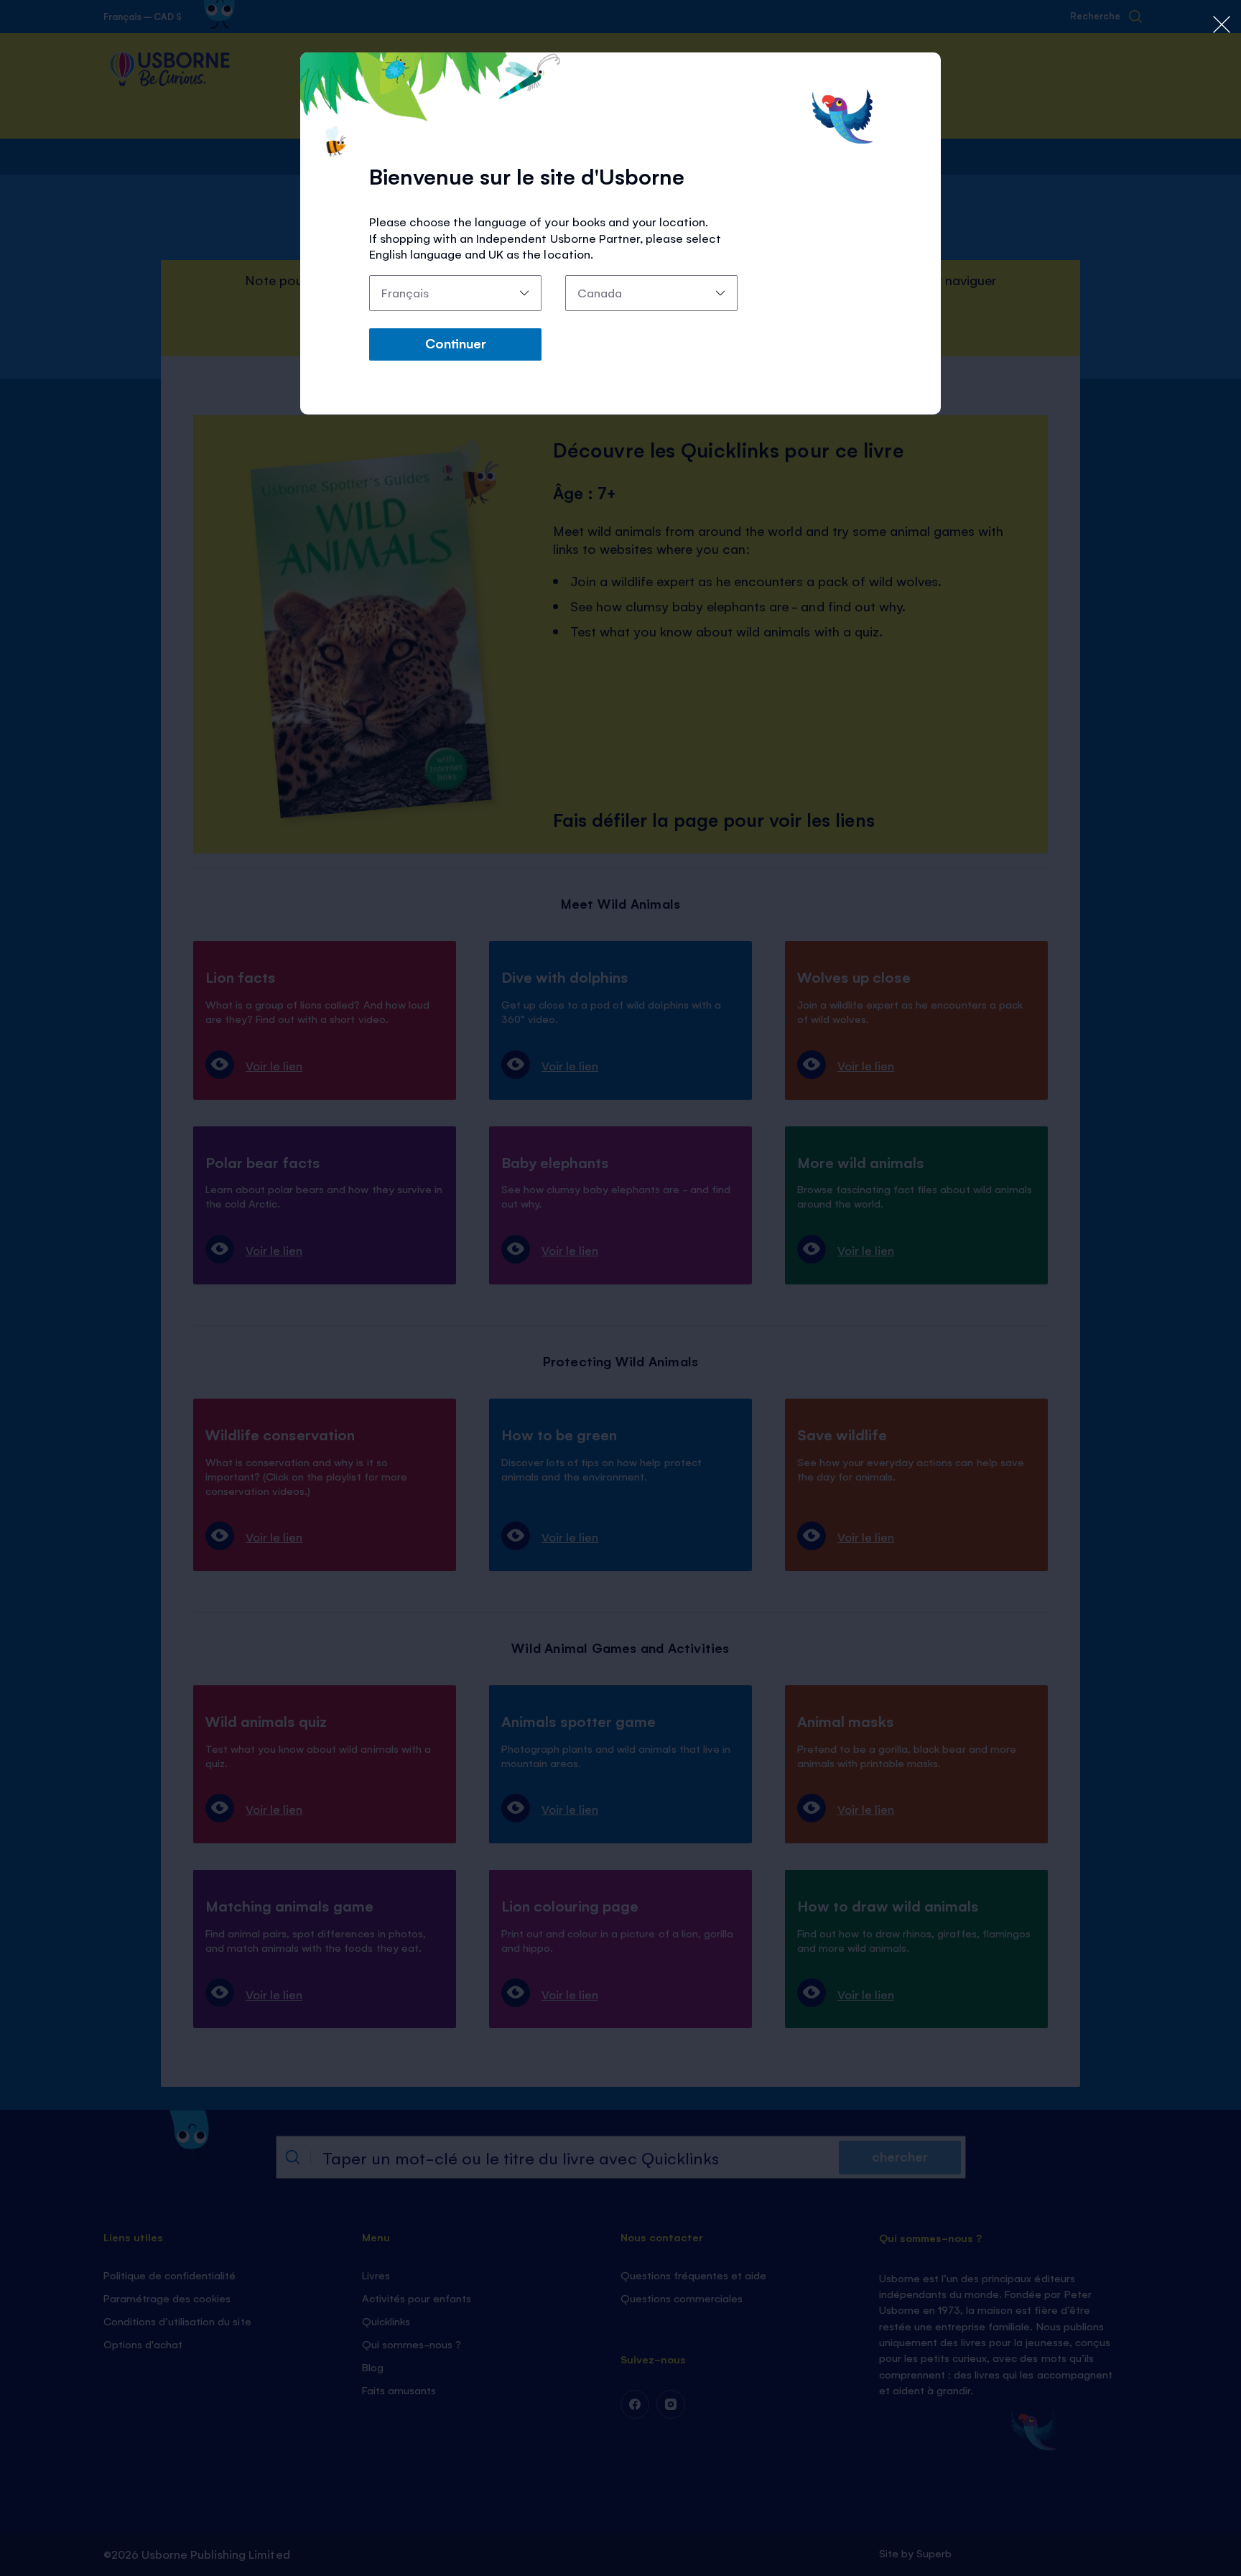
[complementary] (620, 1288)
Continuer (456, 343)
